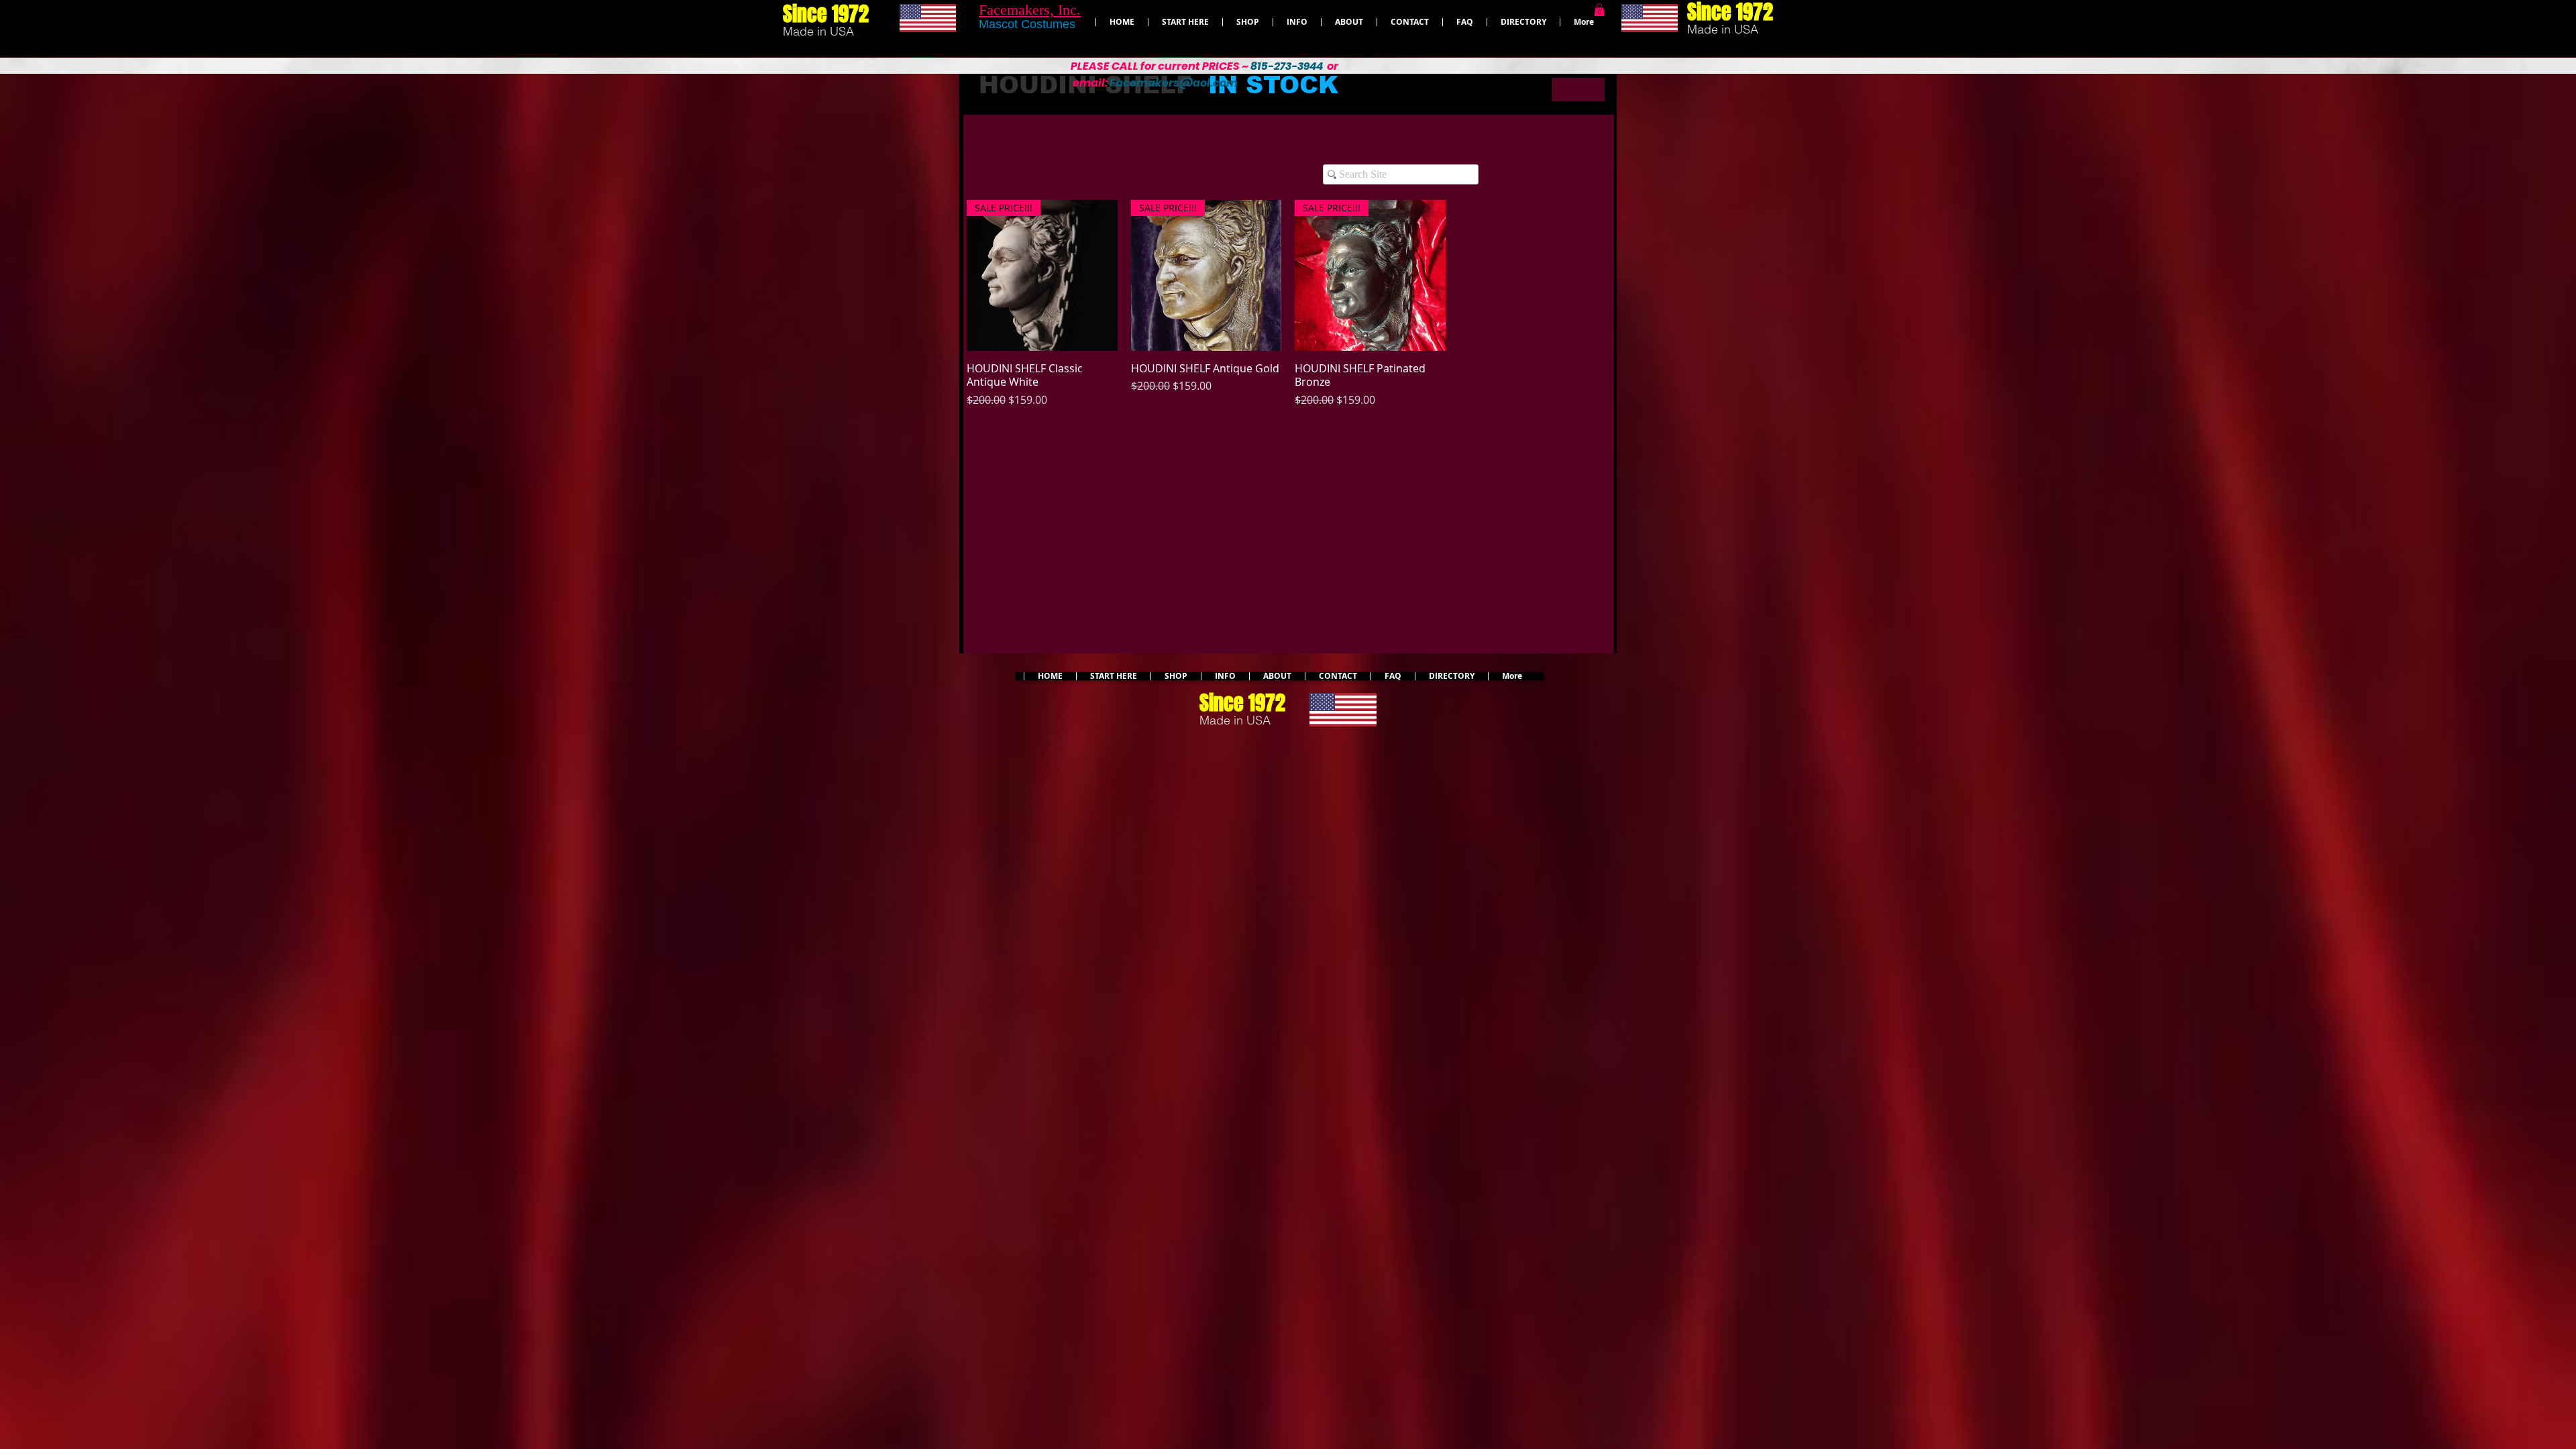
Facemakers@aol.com (1174, 83)
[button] (1599, 10)
